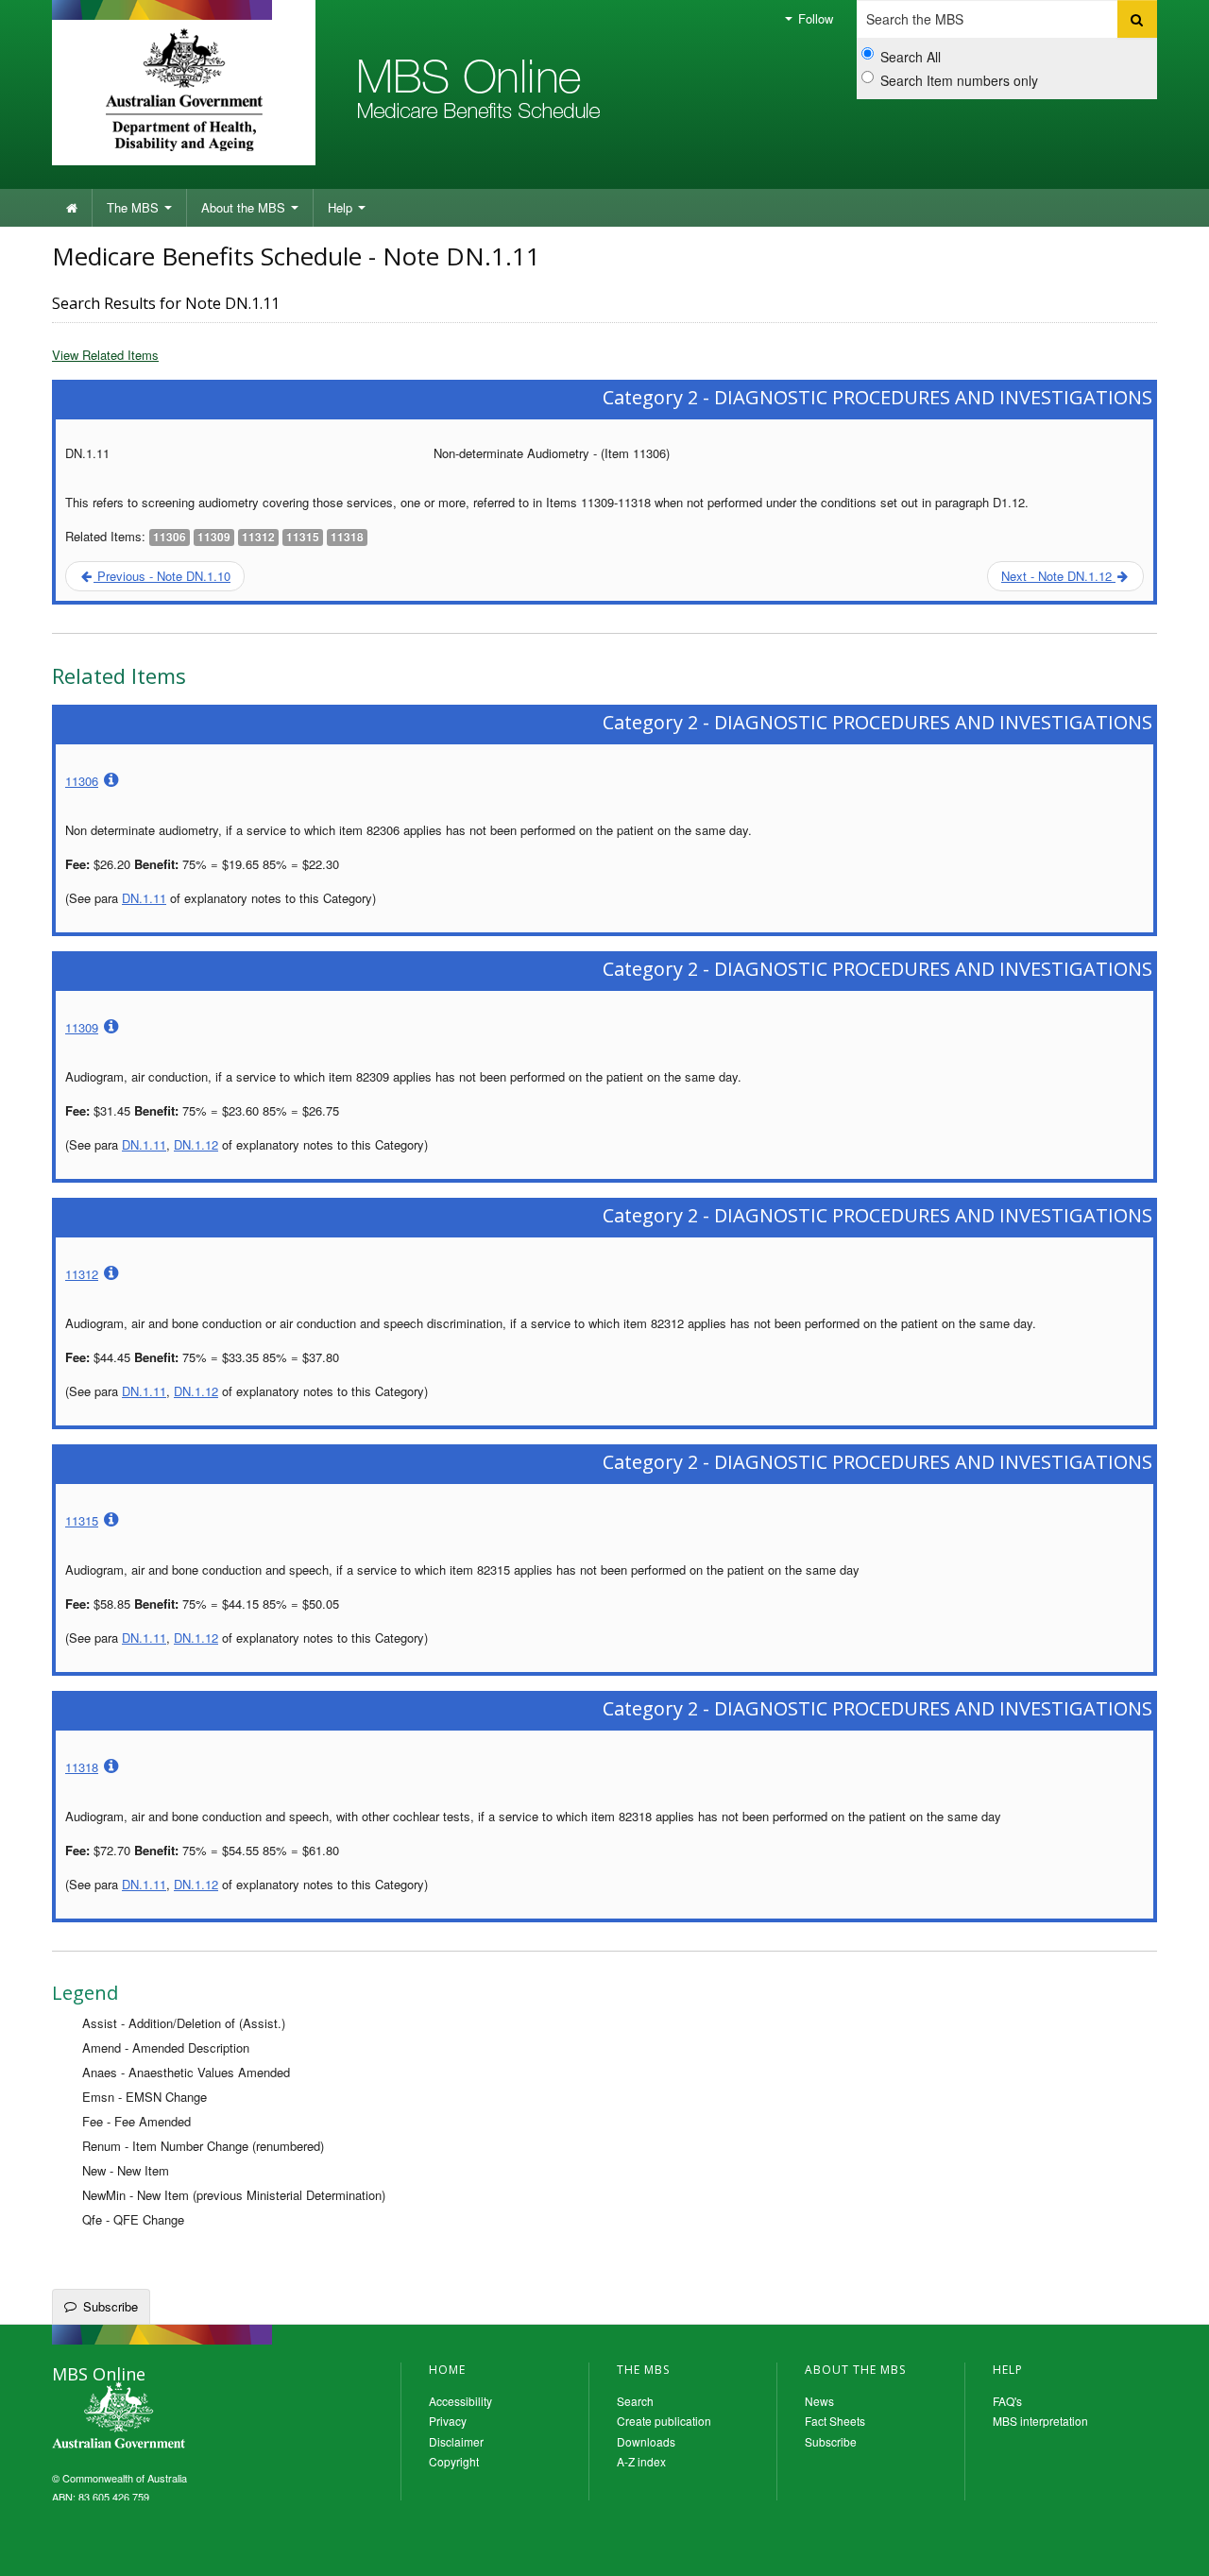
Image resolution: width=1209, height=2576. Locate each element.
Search (635, 2401)
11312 (82, 1274)
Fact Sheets (835, 2421)
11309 (82, 1027)
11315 (82, 1520)
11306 (82, 781)
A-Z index (641, 2461)
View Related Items (105, 355)
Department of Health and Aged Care (184, 90)
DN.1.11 (144, 898)
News (819, 2401)
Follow (814, 18)
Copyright (454, 2461)
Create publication (664, 2421)
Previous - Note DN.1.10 (162, 576)
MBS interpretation (1040, 2421)
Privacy (448, 2421)
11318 (82, 1767)
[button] (1171, 2548)
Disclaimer (456, 2441)
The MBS (135, 207)
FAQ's (1007, 2401)
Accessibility (460, 2401)
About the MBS (245, 207)
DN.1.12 (196, 1144)
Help (342, 207)
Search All (911, 57)
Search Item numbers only (959, 80)
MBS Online (170, 2417)
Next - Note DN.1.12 (1058, 576)
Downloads (646, 2441)
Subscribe (111, 2306)
